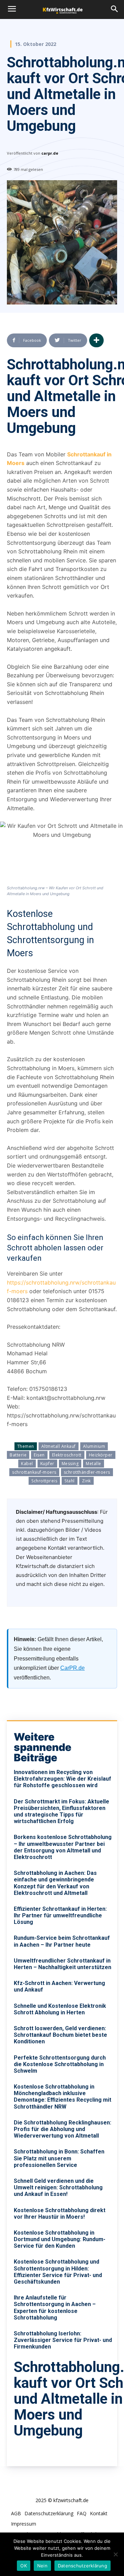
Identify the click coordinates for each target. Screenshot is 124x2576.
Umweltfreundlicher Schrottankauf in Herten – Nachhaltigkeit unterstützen (63, 1964)
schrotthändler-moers (87, 1472)
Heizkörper (101, 1455)
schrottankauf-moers (34, 1472)
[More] (96, 340)
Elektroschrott (67, 1455)
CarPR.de (73, 1668)
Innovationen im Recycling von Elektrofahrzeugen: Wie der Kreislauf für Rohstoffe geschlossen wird (63, 1779)
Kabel (27, 1464)
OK (24, 2566)
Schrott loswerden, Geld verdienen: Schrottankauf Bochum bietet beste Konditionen (60, 2035)
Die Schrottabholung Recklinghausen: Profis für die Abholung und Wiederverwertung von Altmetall (63, 2129)
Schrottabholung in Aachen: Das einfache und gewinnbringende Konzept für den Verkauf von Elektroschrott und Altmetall (55, 1883)
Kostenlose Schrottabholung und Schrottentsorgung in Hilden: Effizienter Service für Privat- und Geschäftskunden (58, 2272)
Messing (70, 1464)
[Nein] (115, 2554)
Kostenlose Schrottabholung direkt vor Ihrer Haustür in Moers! (60, 2214)
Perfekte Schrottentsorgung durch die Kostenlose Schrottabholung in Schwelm (60, 2064)
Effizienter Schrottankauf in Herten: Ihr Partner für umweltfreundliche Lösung (60, 1915)
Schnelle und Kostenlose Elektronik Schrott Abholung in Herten (60, 2009)
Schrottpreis (44, 1481)
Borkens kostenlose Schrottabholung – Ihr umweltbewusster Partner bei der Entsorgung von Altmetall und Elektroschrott (63, 1847)
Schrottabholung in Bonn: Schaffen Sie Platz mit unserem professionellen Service (59, 2158)
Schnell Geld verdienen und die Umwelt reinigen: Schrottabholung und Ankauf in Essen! (58, 2187)
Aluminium (94, 1446)
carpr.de (50, 153)
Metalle (94, 1464)
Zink (86, 1481)
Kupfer (47, 1464)
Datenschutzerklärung (82, 2566)
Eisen (39, 1455)
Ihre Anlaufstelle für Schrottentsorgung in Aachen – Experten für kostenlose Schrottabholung (55, 2308)
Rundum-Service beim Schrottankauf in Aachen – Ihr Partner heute (62, 1941)
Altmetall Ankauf (59, 1446)
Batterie (18, 1455)
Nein (42, 2566)
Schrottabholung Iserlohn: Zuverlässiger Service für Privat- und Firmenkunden (63, 2340)
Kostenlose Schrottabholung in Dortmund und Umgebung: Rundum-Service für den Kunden (60, 2239)
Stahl (70, 1481)
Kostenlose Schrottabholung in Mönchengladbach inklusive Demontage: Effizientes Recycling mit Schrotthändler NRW (63, 2097)
